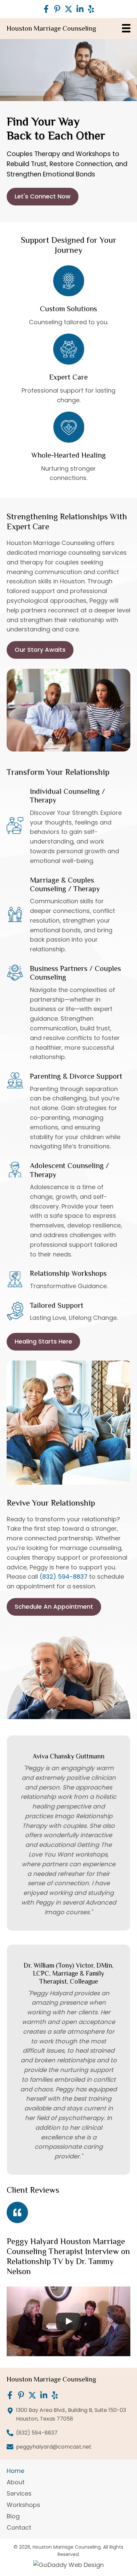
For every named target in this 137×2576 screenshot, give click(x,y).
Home (15, 2471)
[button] (46, 9)
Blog (13, 2517)
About (16, 2483)
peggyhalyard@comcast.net (54, 2447)
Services (19, 2494)
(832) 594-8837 (64, 1577)
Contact (19, 2528)
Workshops (23, 2505)
